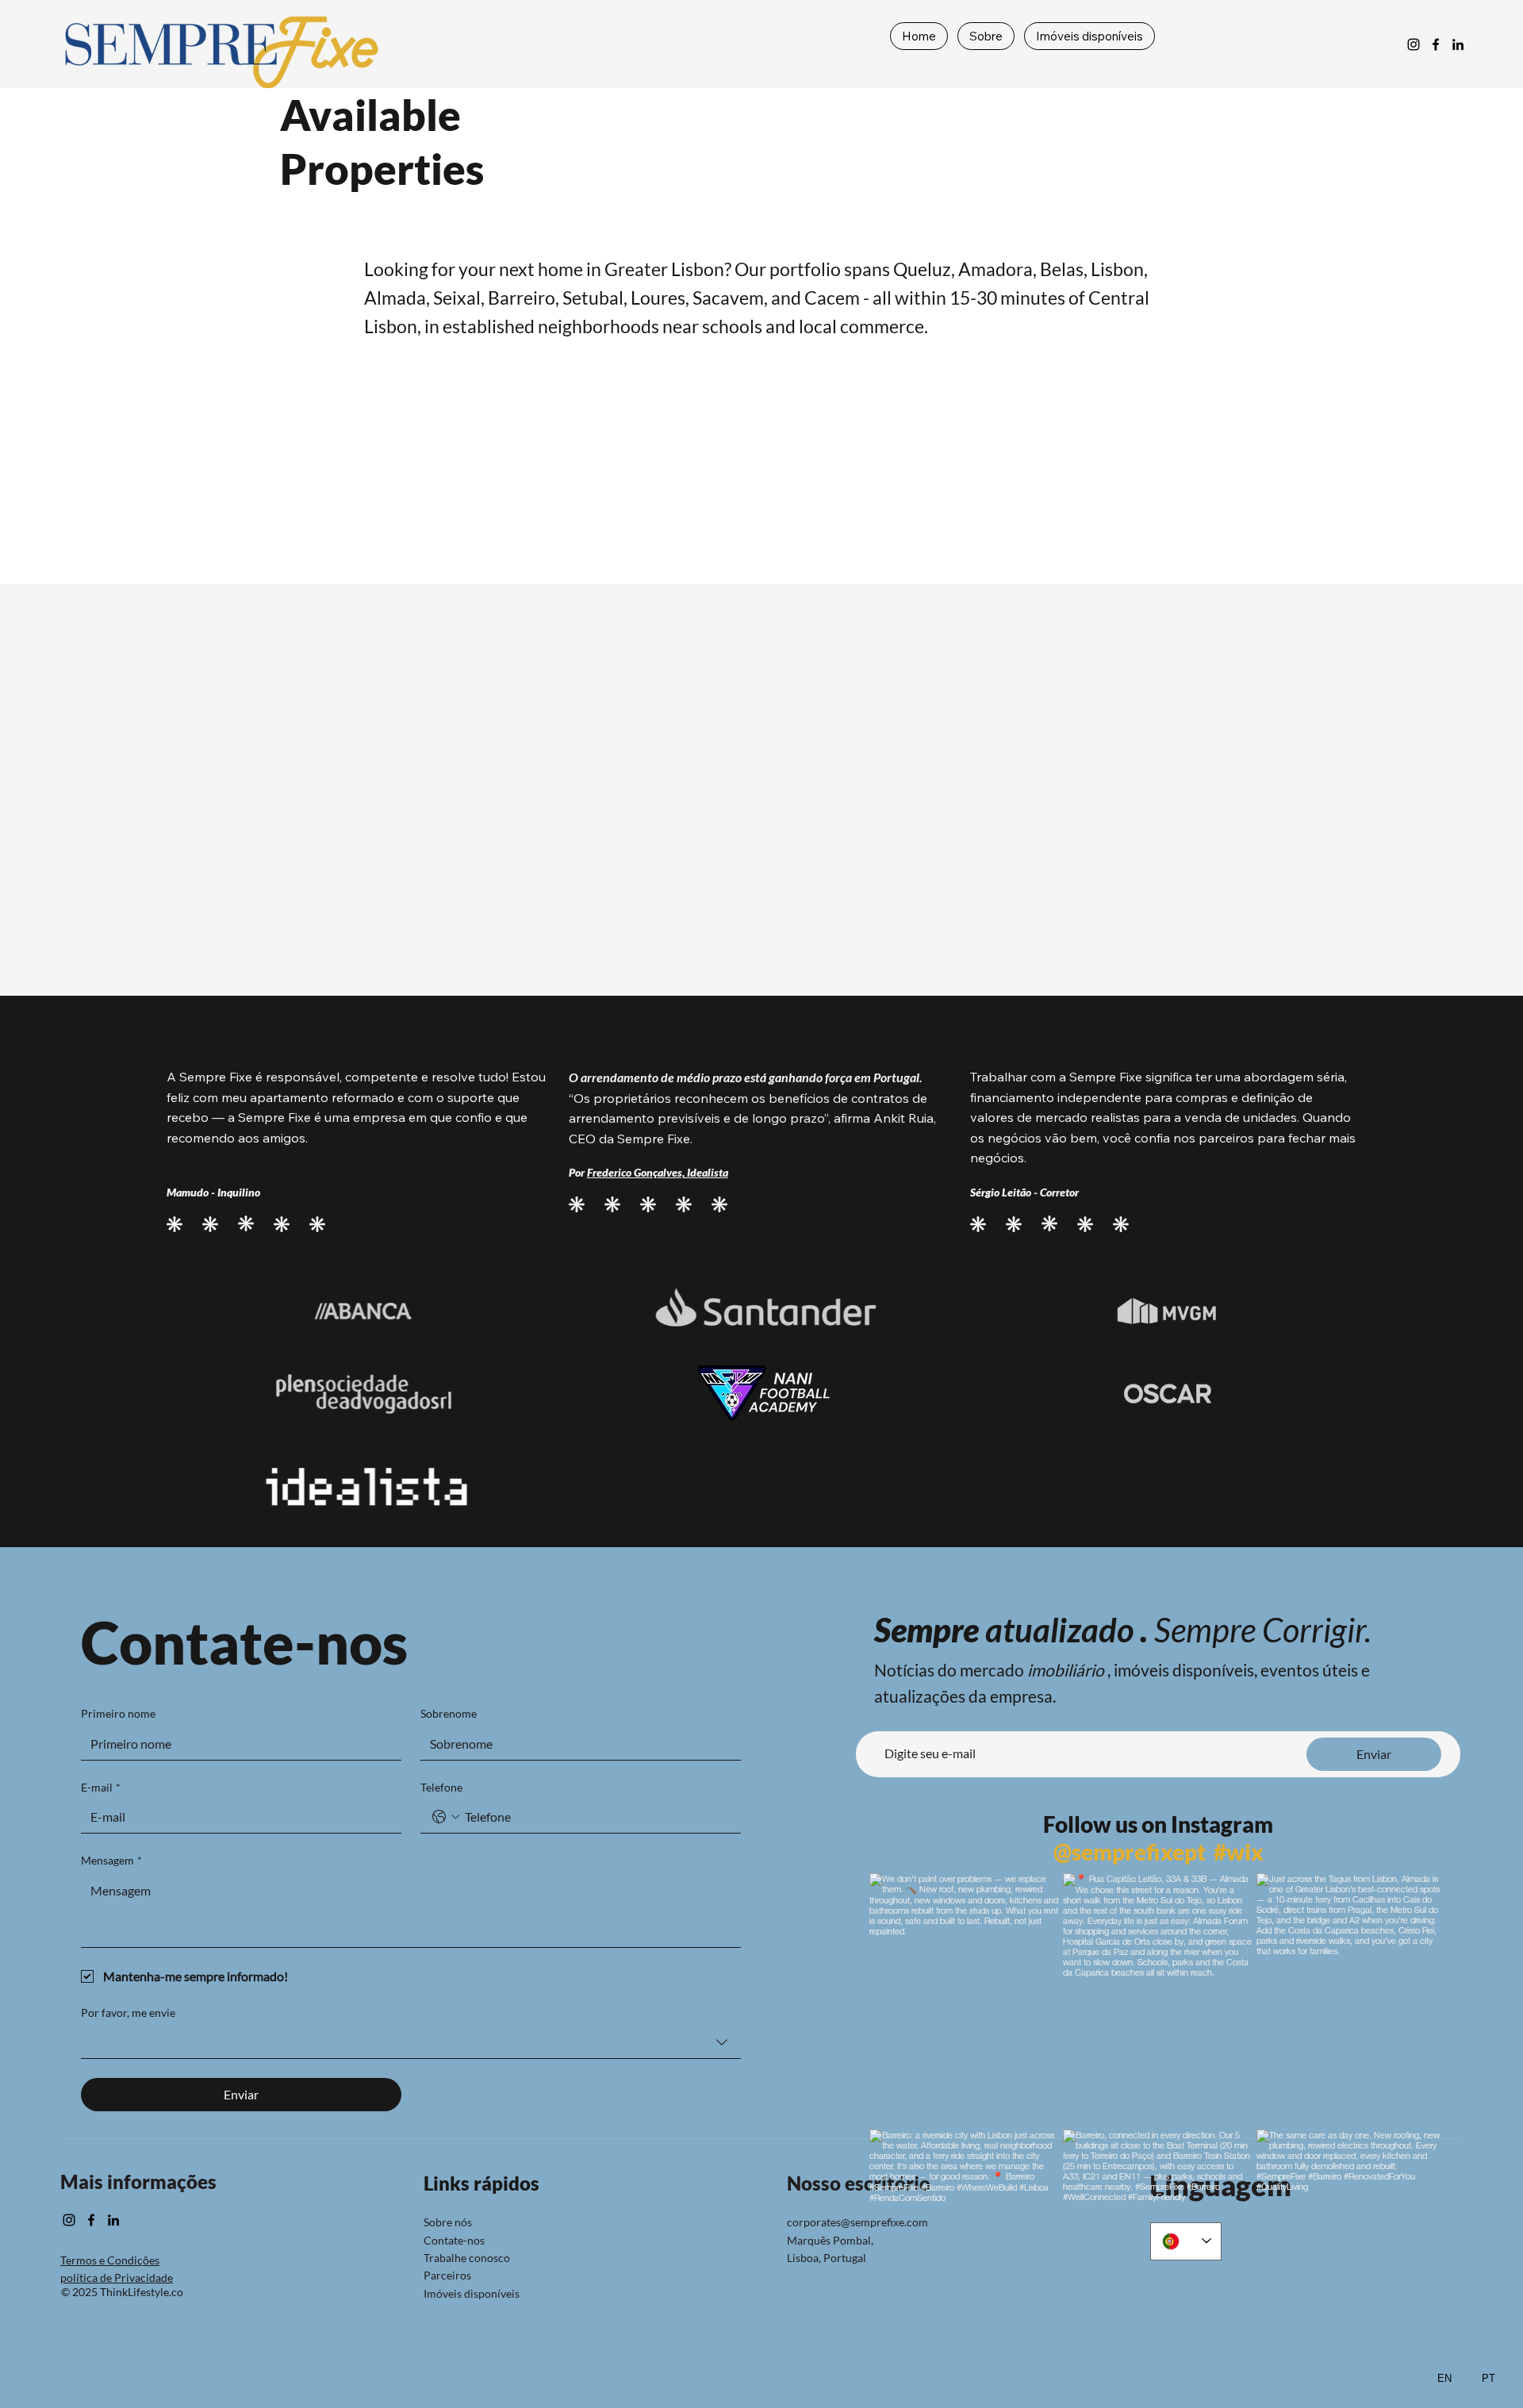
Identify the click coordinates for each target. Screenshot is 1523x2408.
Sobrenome (449, 1713)
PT (1488, 2378)
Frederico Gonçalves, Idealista (658, 1172)
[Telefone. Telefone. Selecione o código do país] (446, 1817)
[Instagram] (1414, 44)
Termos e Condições (110, 2260)
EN (1444, 2378)
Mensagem (111, 1860)
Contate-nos (454, 2240)
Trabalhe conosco (467, 2258)
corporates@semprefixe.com (857, 2222)
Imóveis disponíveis (472, 2293)
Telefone (441, 1787)
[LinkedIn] (1458, 44)
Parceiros (447, 2275)
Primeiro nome (118, 1713)
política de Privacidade (117, 2277)
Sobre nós (448, 2222)
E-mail (101, 1787)
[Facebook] (1436, 44)
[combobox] (411, 2043)
